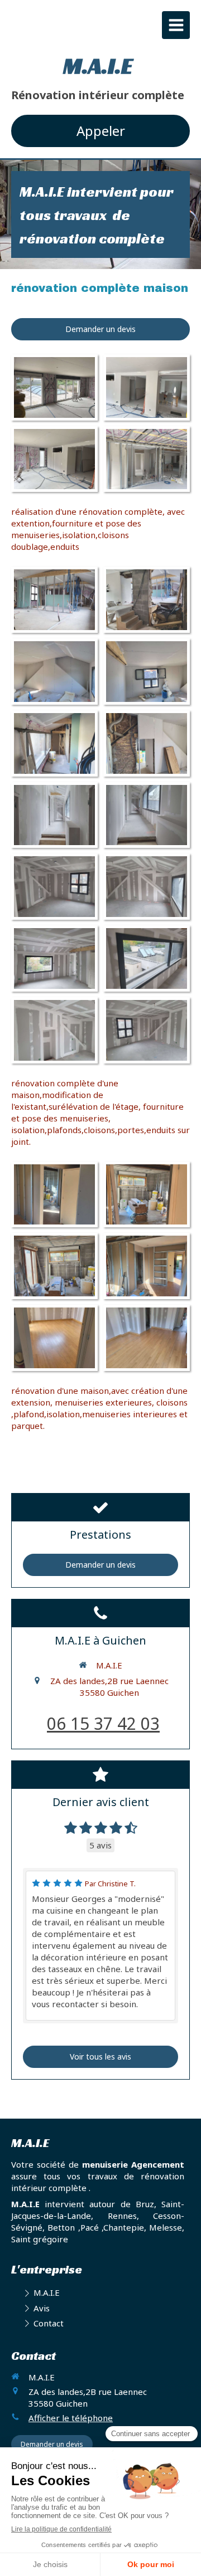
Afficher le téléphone (71, 2418)
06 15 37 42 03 (103, 1723)
